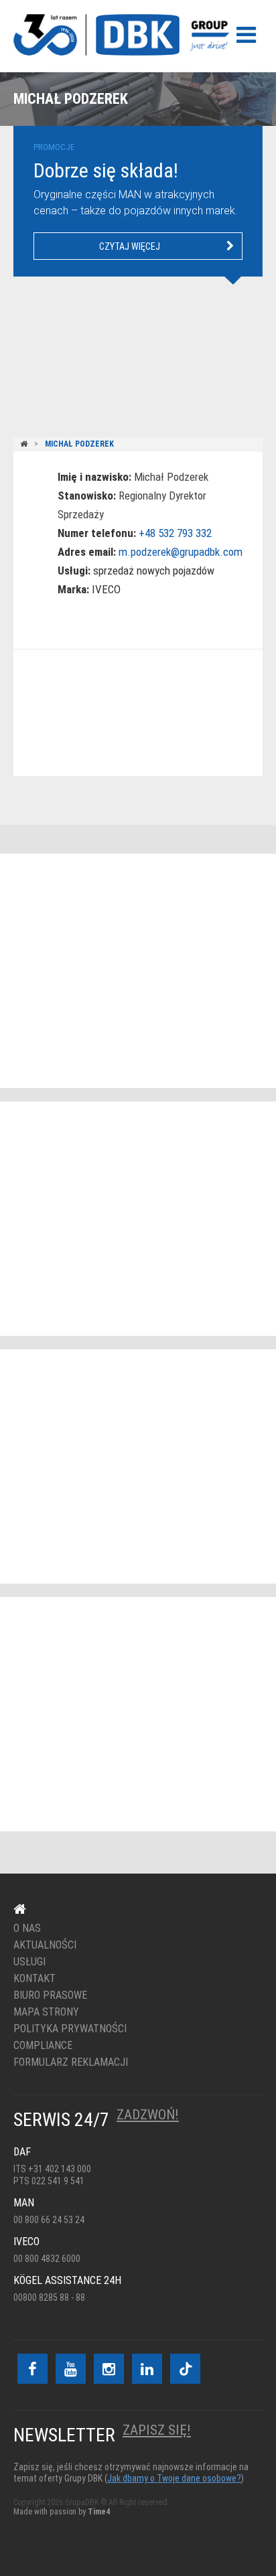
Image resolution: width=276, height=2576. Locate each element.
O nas (27, 1928)
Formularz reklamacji (71, 2062)
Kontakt (130, 713)
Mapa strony (46, 2012)
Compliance (43, 2046)
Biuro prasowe (50, 1995)
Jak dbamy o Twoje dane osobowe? (174, 2478)
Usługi (29, 1962)
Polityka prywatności (70, 2029)
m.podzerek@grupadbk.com (181, 552)
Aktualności (45, 1945)
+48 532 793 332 (175, 533)
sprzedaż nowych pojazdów (154, 571)
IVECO (106, 589)
